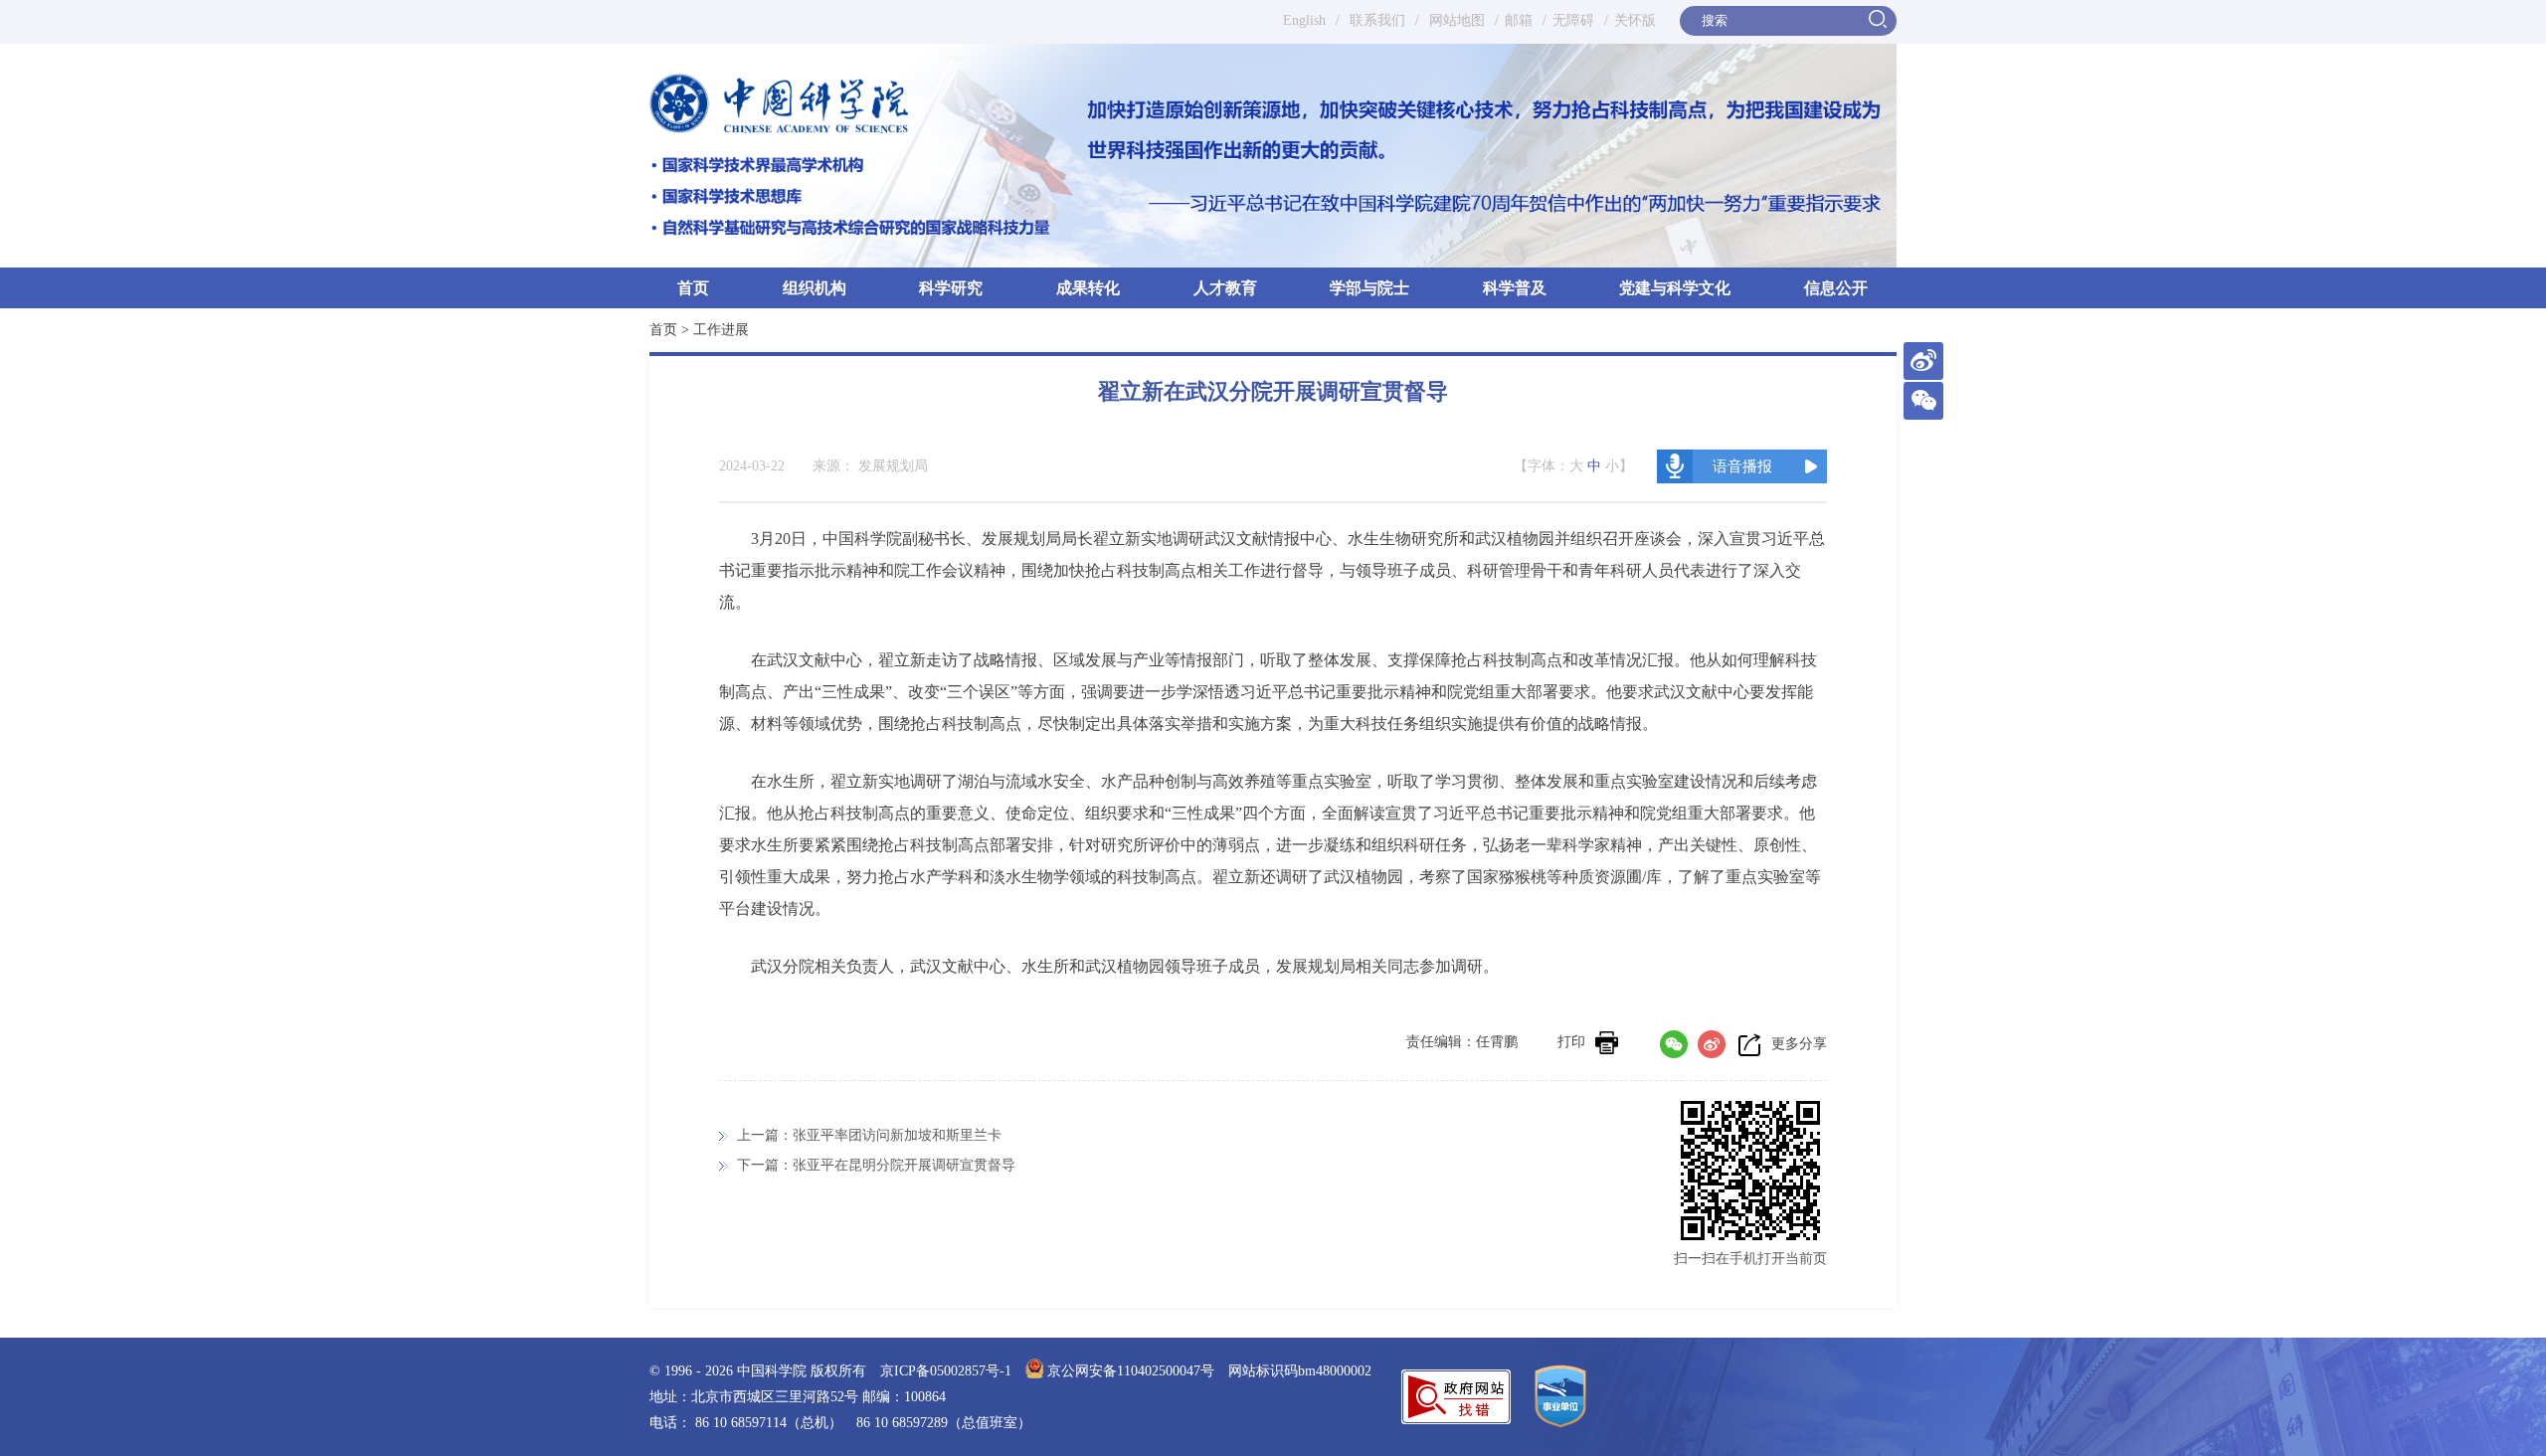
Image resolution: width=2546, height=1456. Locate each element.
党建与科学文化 (1675, 288)
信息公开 (1836, 288)
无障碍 (1573, 20)
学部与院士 (1369, 288)
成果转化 (1088, 288)
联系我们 (1377, 20)
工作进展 (721, 330)
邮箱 (1519, 20)
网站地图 (1455, 20)
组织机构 (815, 288)
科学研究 (951, 288)
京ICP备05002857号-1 (946, 1371)
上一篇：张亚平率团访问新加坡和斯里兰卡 (869, 1135)
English (1304, 20)
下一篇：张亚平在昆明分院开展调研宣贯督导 (876, 1165)
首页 (693, 288)
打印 (1571, 1042)
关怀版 (1635, 20)
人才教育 (1225, 288)
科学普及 (1515, 288)
